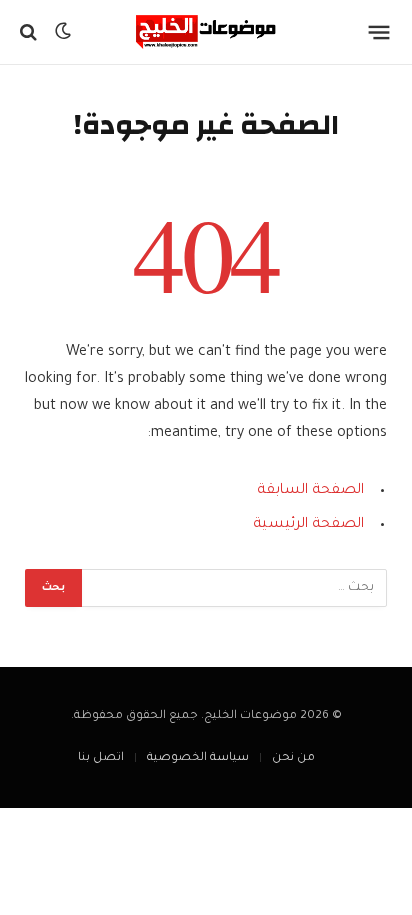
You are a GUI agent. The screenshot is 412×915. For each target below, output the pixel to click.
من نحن (293, 758)
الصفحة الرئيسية (308, 525)
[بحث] (30, 32)
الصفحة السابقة (310, 491)
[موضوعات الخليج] (206, 32)
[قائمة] (379, 32)
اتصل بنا (101, 758)
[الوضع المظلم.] (63, 32)
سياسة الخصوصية (198, 758)
